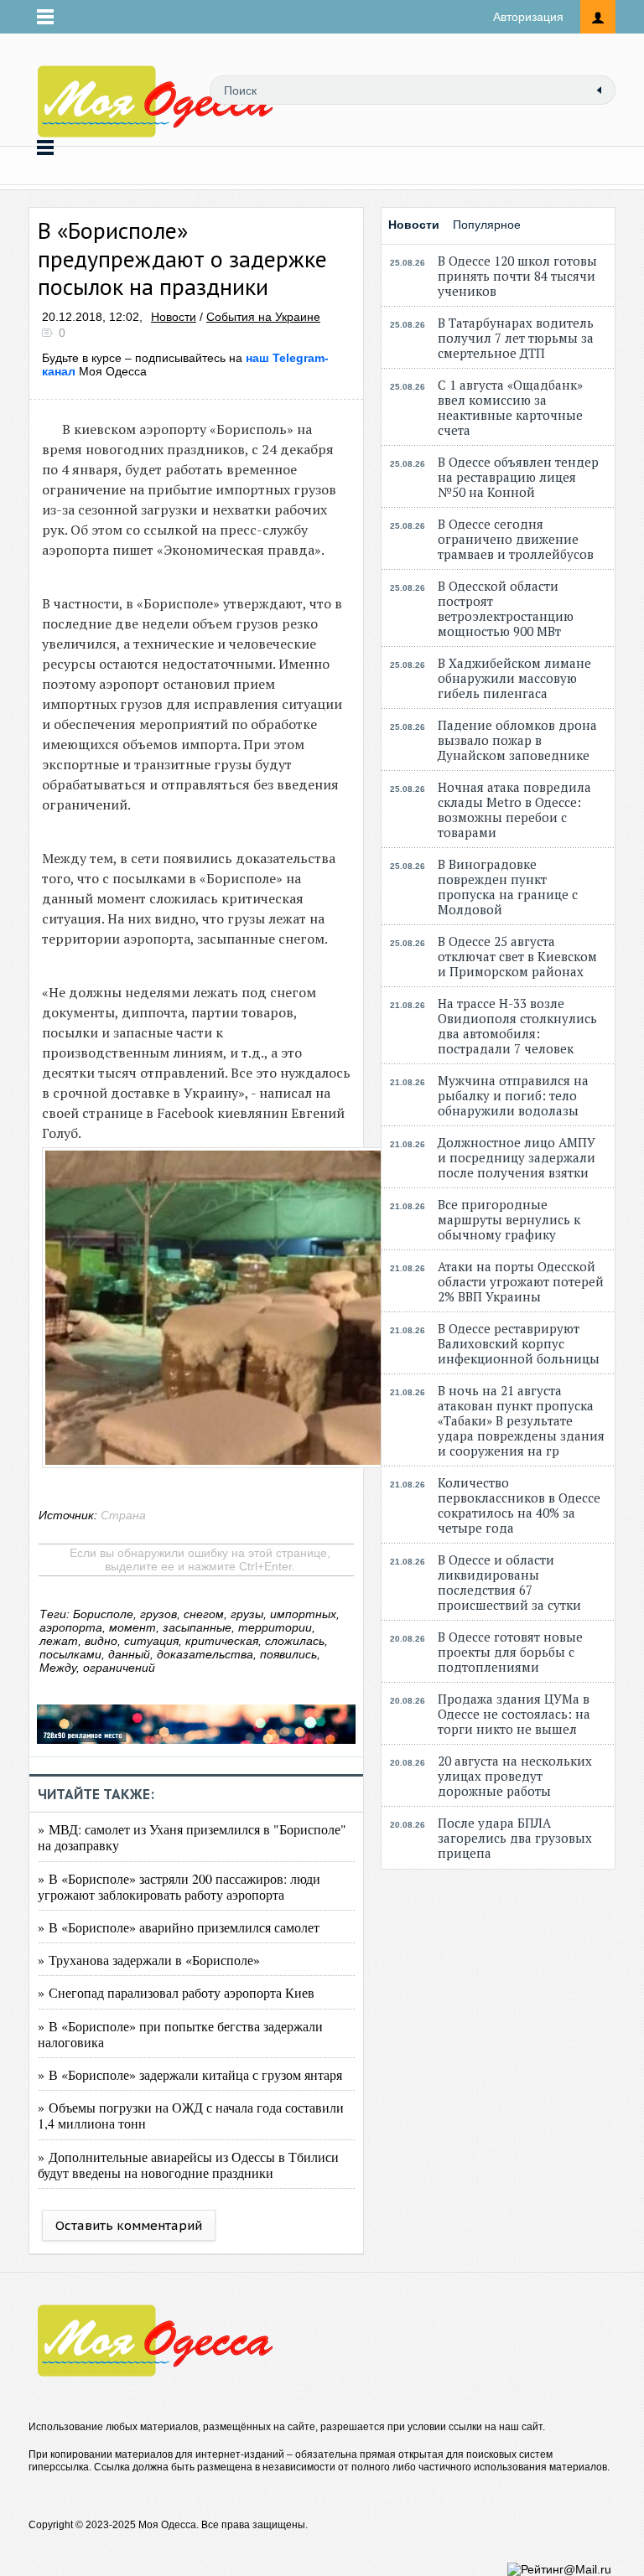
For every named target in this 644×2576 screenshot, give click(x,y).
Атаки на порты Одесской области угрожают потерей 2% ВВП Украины (521, 1281)
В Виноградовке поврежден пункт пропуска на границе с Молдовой (508, 887)
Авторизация (528, 17)
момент (132, 1627)
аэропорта (71, 1627)
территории (275, 1627)
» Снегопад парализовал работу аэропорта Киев (176, 1992)
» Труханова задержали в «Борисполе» (149, 1960)
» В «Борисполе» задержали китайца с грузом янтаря (190, 2074)
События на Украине (263, 317)
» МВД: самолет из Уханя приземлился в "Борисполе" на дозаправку (192, 1837)
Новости (174, 317)
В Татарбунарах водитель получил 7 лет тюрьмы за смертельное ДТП (516, 338)
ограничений (119, 1668)
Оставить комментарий (129, 2225)
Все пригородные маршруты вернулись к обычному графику (509, 1219)
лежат (59, 1641)
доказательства (205, 1654)
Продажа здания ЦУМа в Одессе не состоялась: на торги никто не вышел (514, 1714)
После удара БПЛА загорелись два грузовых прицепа (515, 1838)
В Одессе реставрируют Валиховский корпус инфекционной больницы (519, 1343)
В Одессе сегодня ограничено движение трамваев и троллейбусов (516, 539)
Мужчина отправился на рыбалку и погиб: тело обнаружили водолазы (513, 1095)
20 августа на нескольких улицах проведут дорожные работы (515, 1776)
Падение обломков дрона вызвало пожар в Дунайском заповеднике (517, 740)
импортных (303, 1614)
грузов (158, 1614)
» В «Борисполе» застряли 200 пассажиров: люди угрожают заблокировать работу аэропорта (179, 1886)
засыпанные (197, 1627)
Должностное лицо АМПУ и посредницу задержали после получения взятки (517, 1157)
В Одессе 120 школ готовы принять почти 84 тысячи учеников (517, 276)
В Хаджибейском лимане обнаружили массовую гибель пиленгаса (514, 678)
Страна (123, 1515)
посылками (70, 1654)
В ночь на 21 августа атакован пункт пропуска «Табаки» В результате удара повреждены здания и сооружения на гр (521, 1420)
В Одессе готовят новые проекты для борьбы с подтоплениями (510, 1652)
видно (101, 1641)
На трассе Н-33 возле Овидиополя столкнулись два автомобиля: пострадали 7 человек (517, 1026)
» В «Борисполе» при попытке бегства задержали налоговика (180, 2034)
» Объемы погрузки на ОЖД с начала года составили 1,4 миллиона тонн (191, 2115)
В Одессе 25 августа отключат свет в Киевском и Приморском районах (517, 956)
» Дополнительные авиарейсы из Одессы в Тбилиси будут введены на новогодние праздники (188, 2165)
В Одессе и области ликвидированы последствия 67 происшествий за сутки (509, 1582)
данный (129, 1654)
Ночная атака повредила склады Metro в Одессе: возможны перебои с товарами (514, 810)
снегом (204, 1614)
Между (58, 1668)
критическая (222, 1641)
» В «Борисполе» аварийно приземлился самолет (179, 1927)
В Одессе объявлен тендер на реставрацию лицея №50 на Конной (518, 477)
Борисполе (103, 1614)
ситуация (151, 1641)
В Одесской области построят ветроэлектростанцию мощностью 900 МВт (506, 608)
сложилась (295, 1641)
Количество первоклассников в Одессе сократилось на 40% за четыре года (519, 1505)
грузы (247, 1614)
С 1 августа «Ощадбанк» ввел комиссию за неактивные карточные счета (510, 407)
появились (288, 1654)
